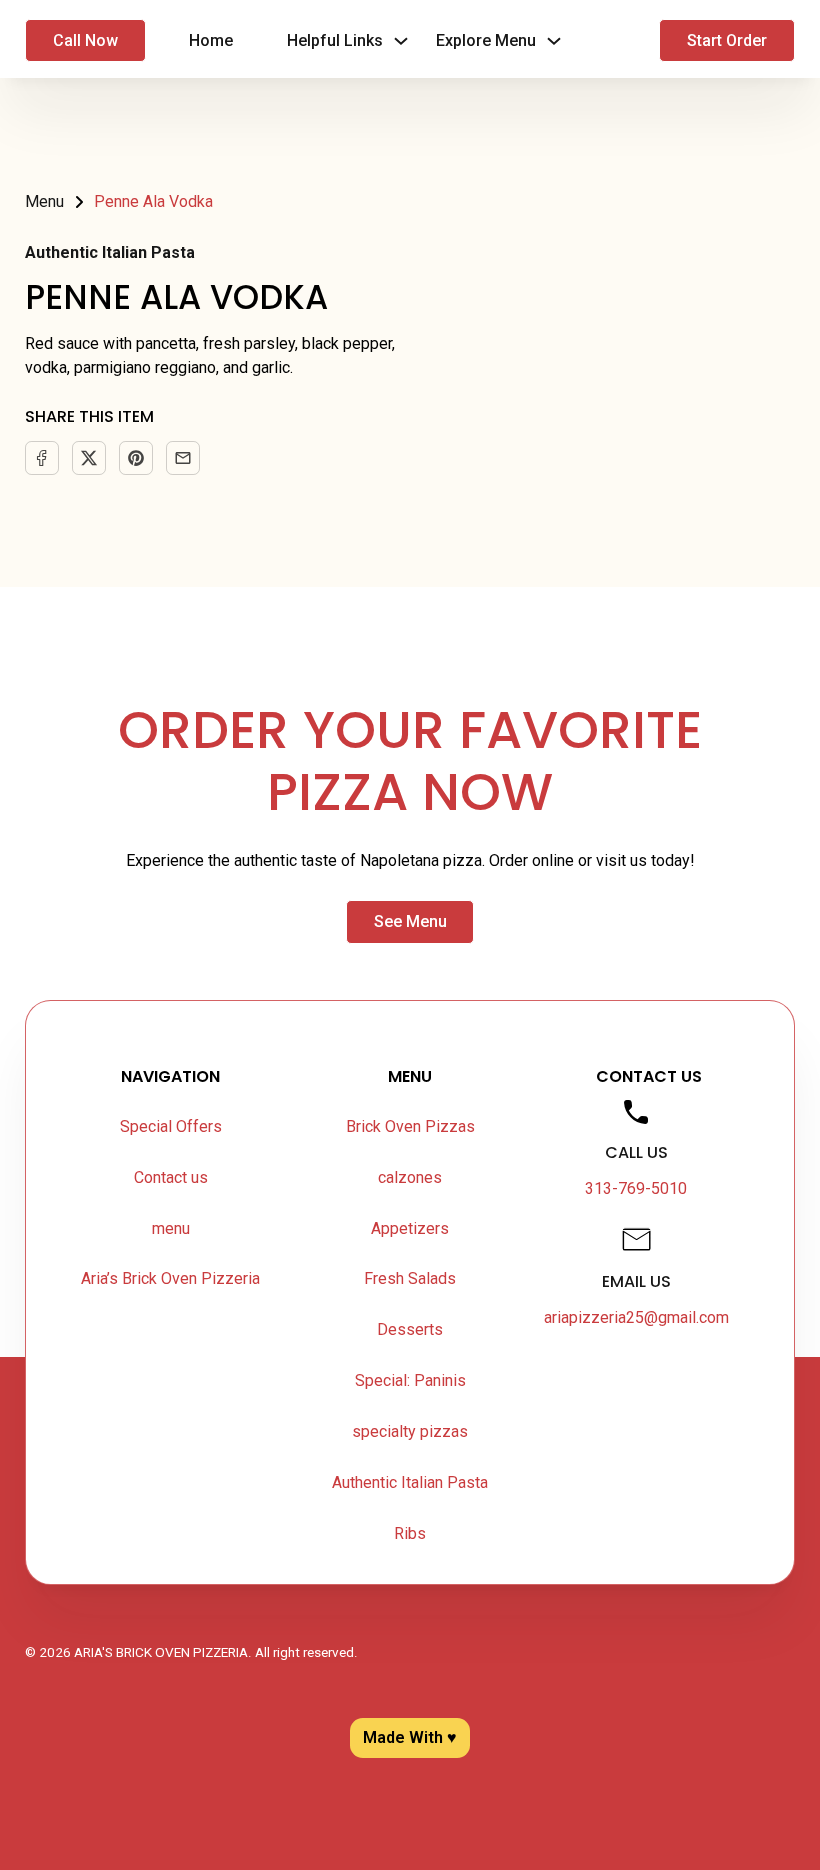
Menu (44, 201)
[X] (89, 458)
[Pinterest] (136, 458)
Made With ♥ (410, 1737)
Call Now (85, 40)
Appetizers (410, 1228)
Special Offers (171, 1126)
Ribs (410, 1533)
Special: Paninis (410, 1380)
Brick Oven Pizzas (410, 1126)
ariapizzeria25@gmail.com (636, 1317)
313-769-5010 (636, 1188)
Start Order (727, 40)
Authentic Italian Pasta (110, 252)
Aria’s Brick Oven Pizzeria (170, 1278)
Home (211, 40)
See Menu (410, 921)
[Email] (183, 458)
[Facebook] (42, 458)
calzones (410, 1177)
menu (171, 1228)
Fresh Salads (410, 1278)
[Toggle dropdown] (401, 41)
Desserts (410, 1329)
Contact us (171, 1177)
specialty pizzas (410, 1431)
